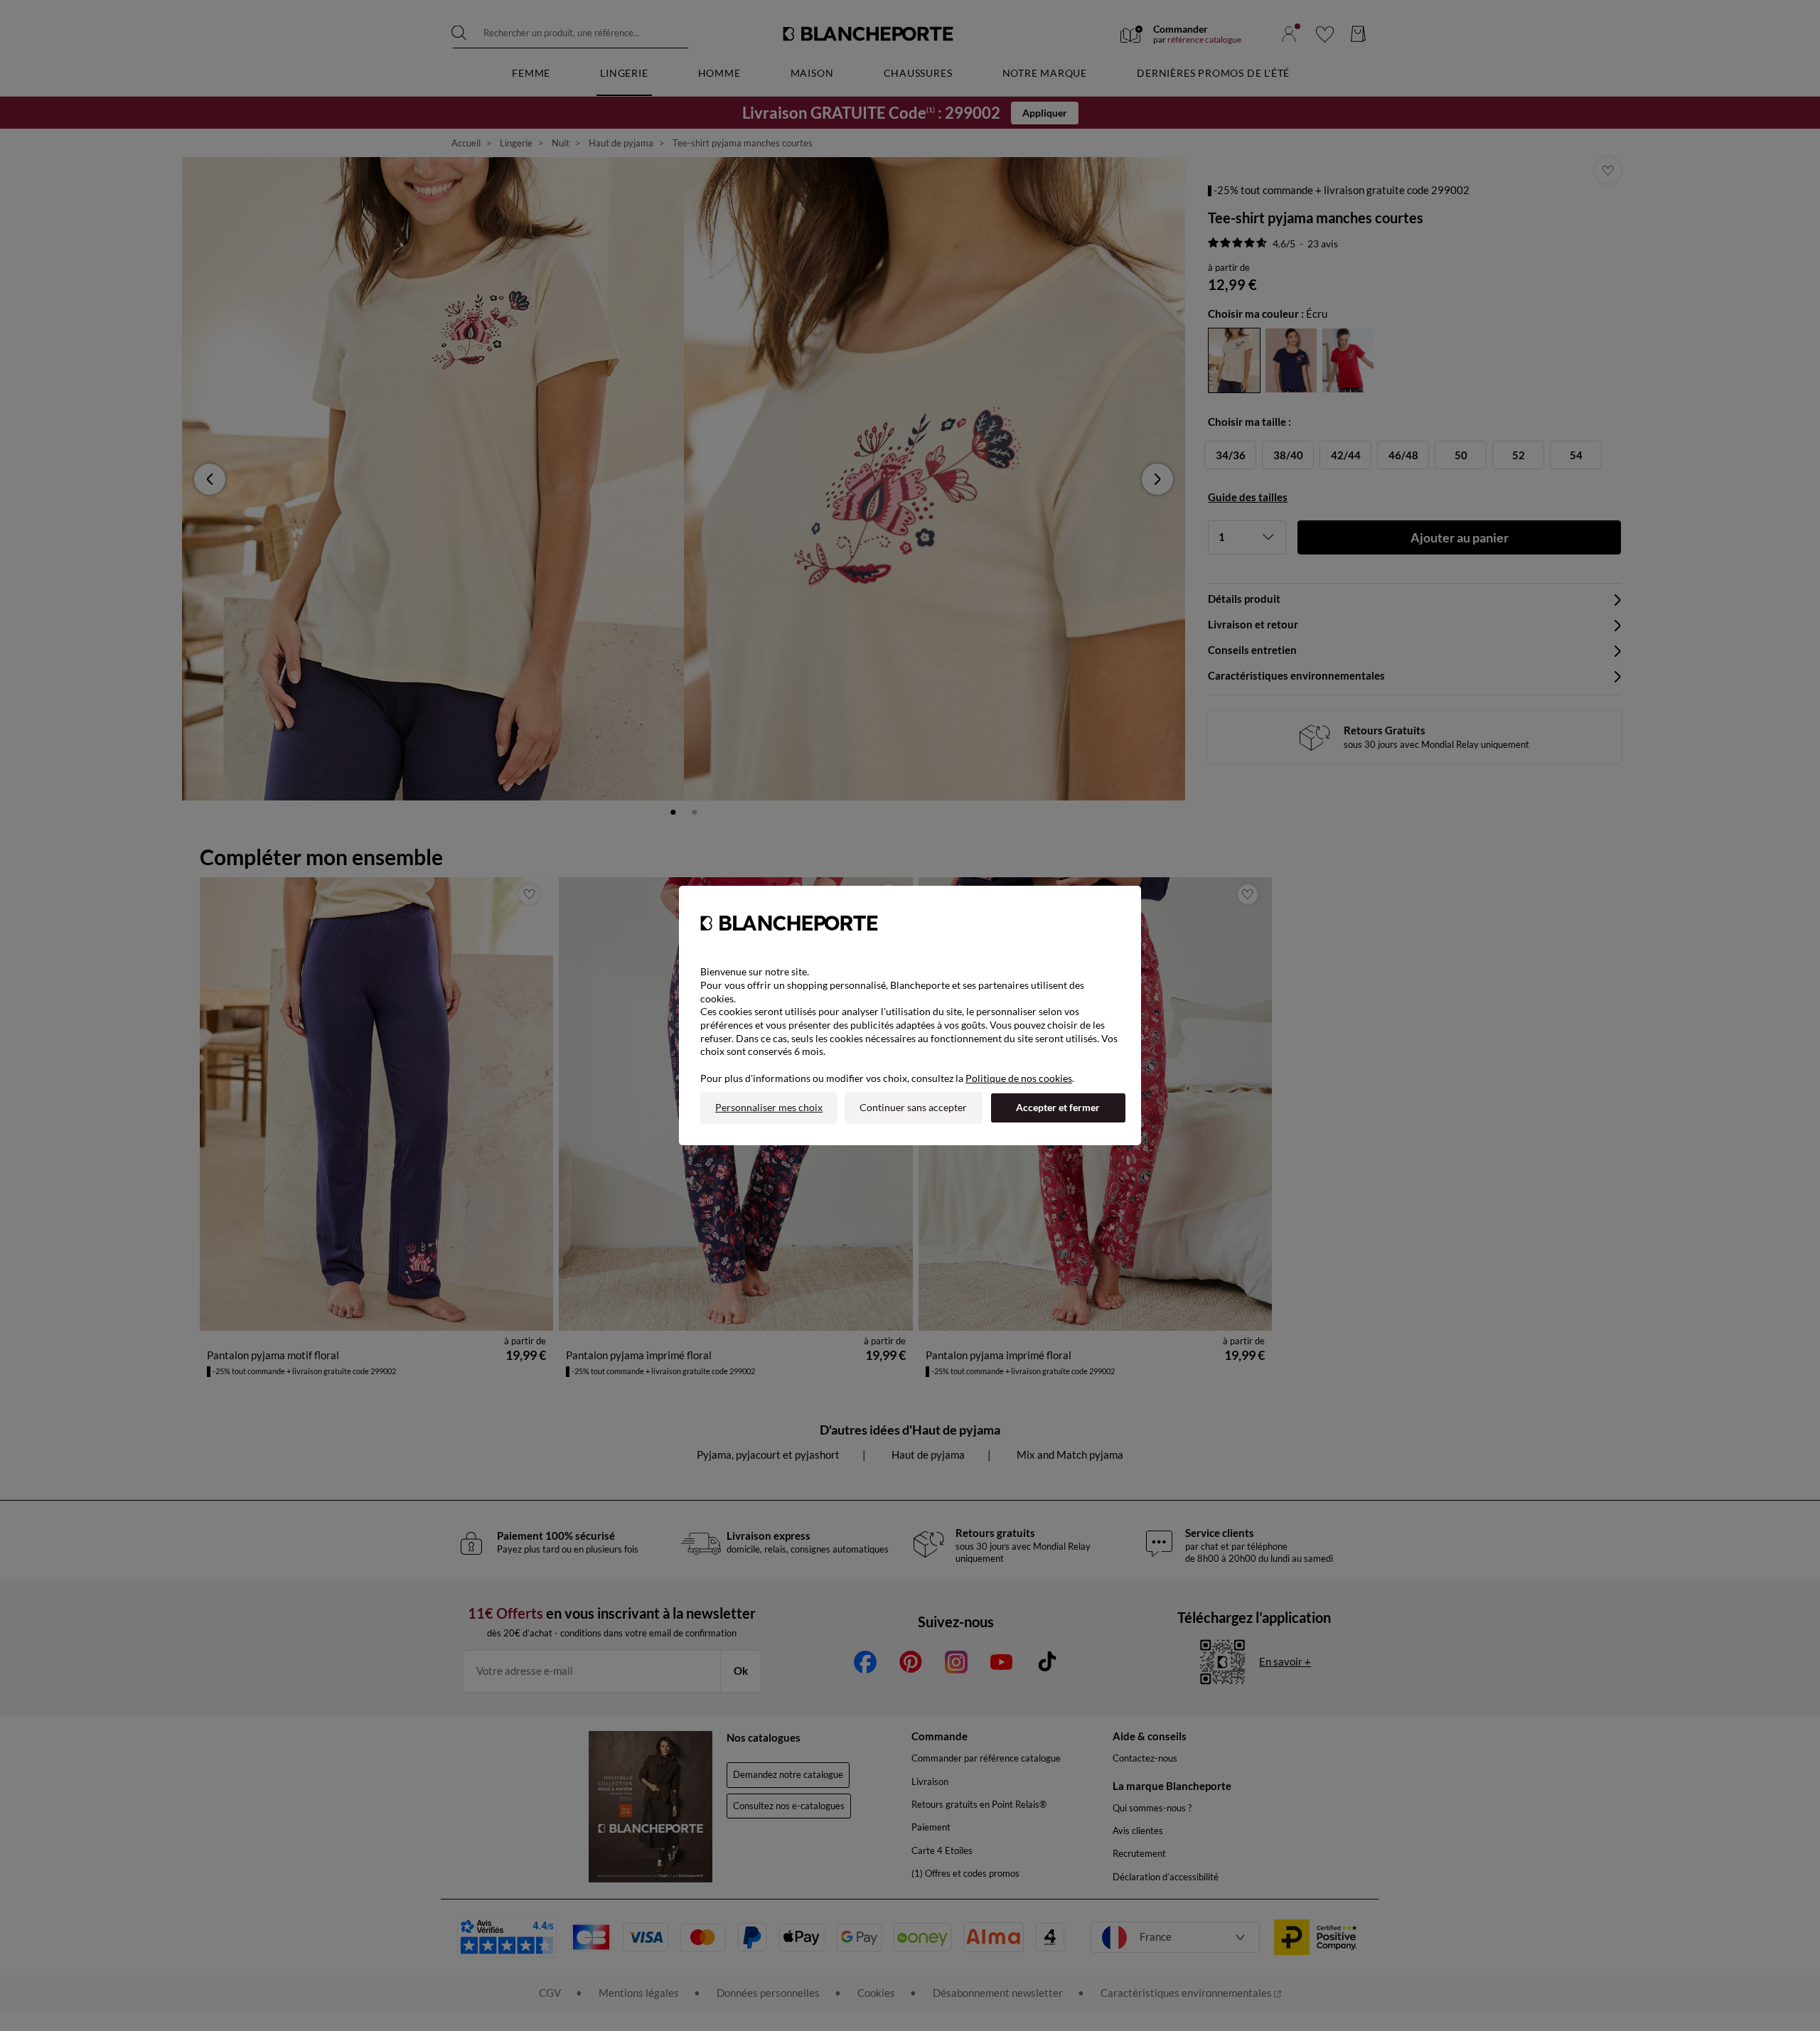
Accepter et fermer (1058, 1107)
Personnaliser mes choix (769, 1107)
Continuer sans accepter (913, 1107)
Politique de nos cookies (1019, 1078)
